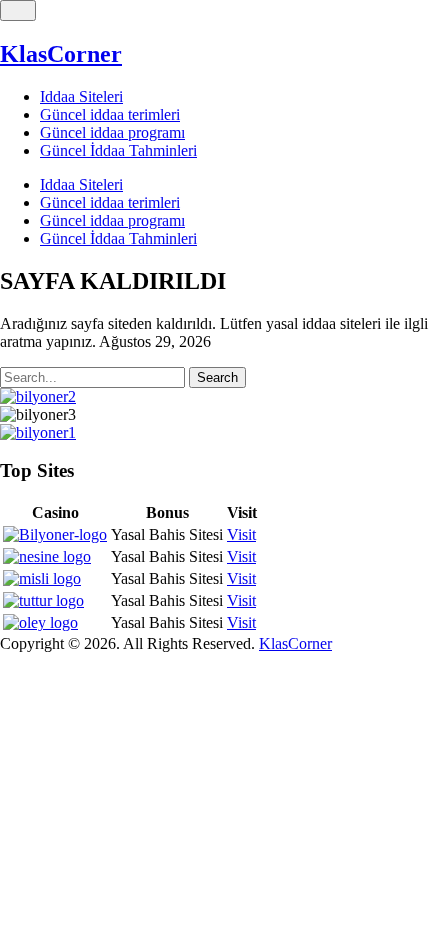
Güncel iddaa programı (112, 132)
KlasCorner (61, 54)
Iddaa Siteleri (81, 96)
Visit (241, 534)
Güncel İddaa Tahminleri (118, 150)
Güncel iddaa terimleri (110, 114)
